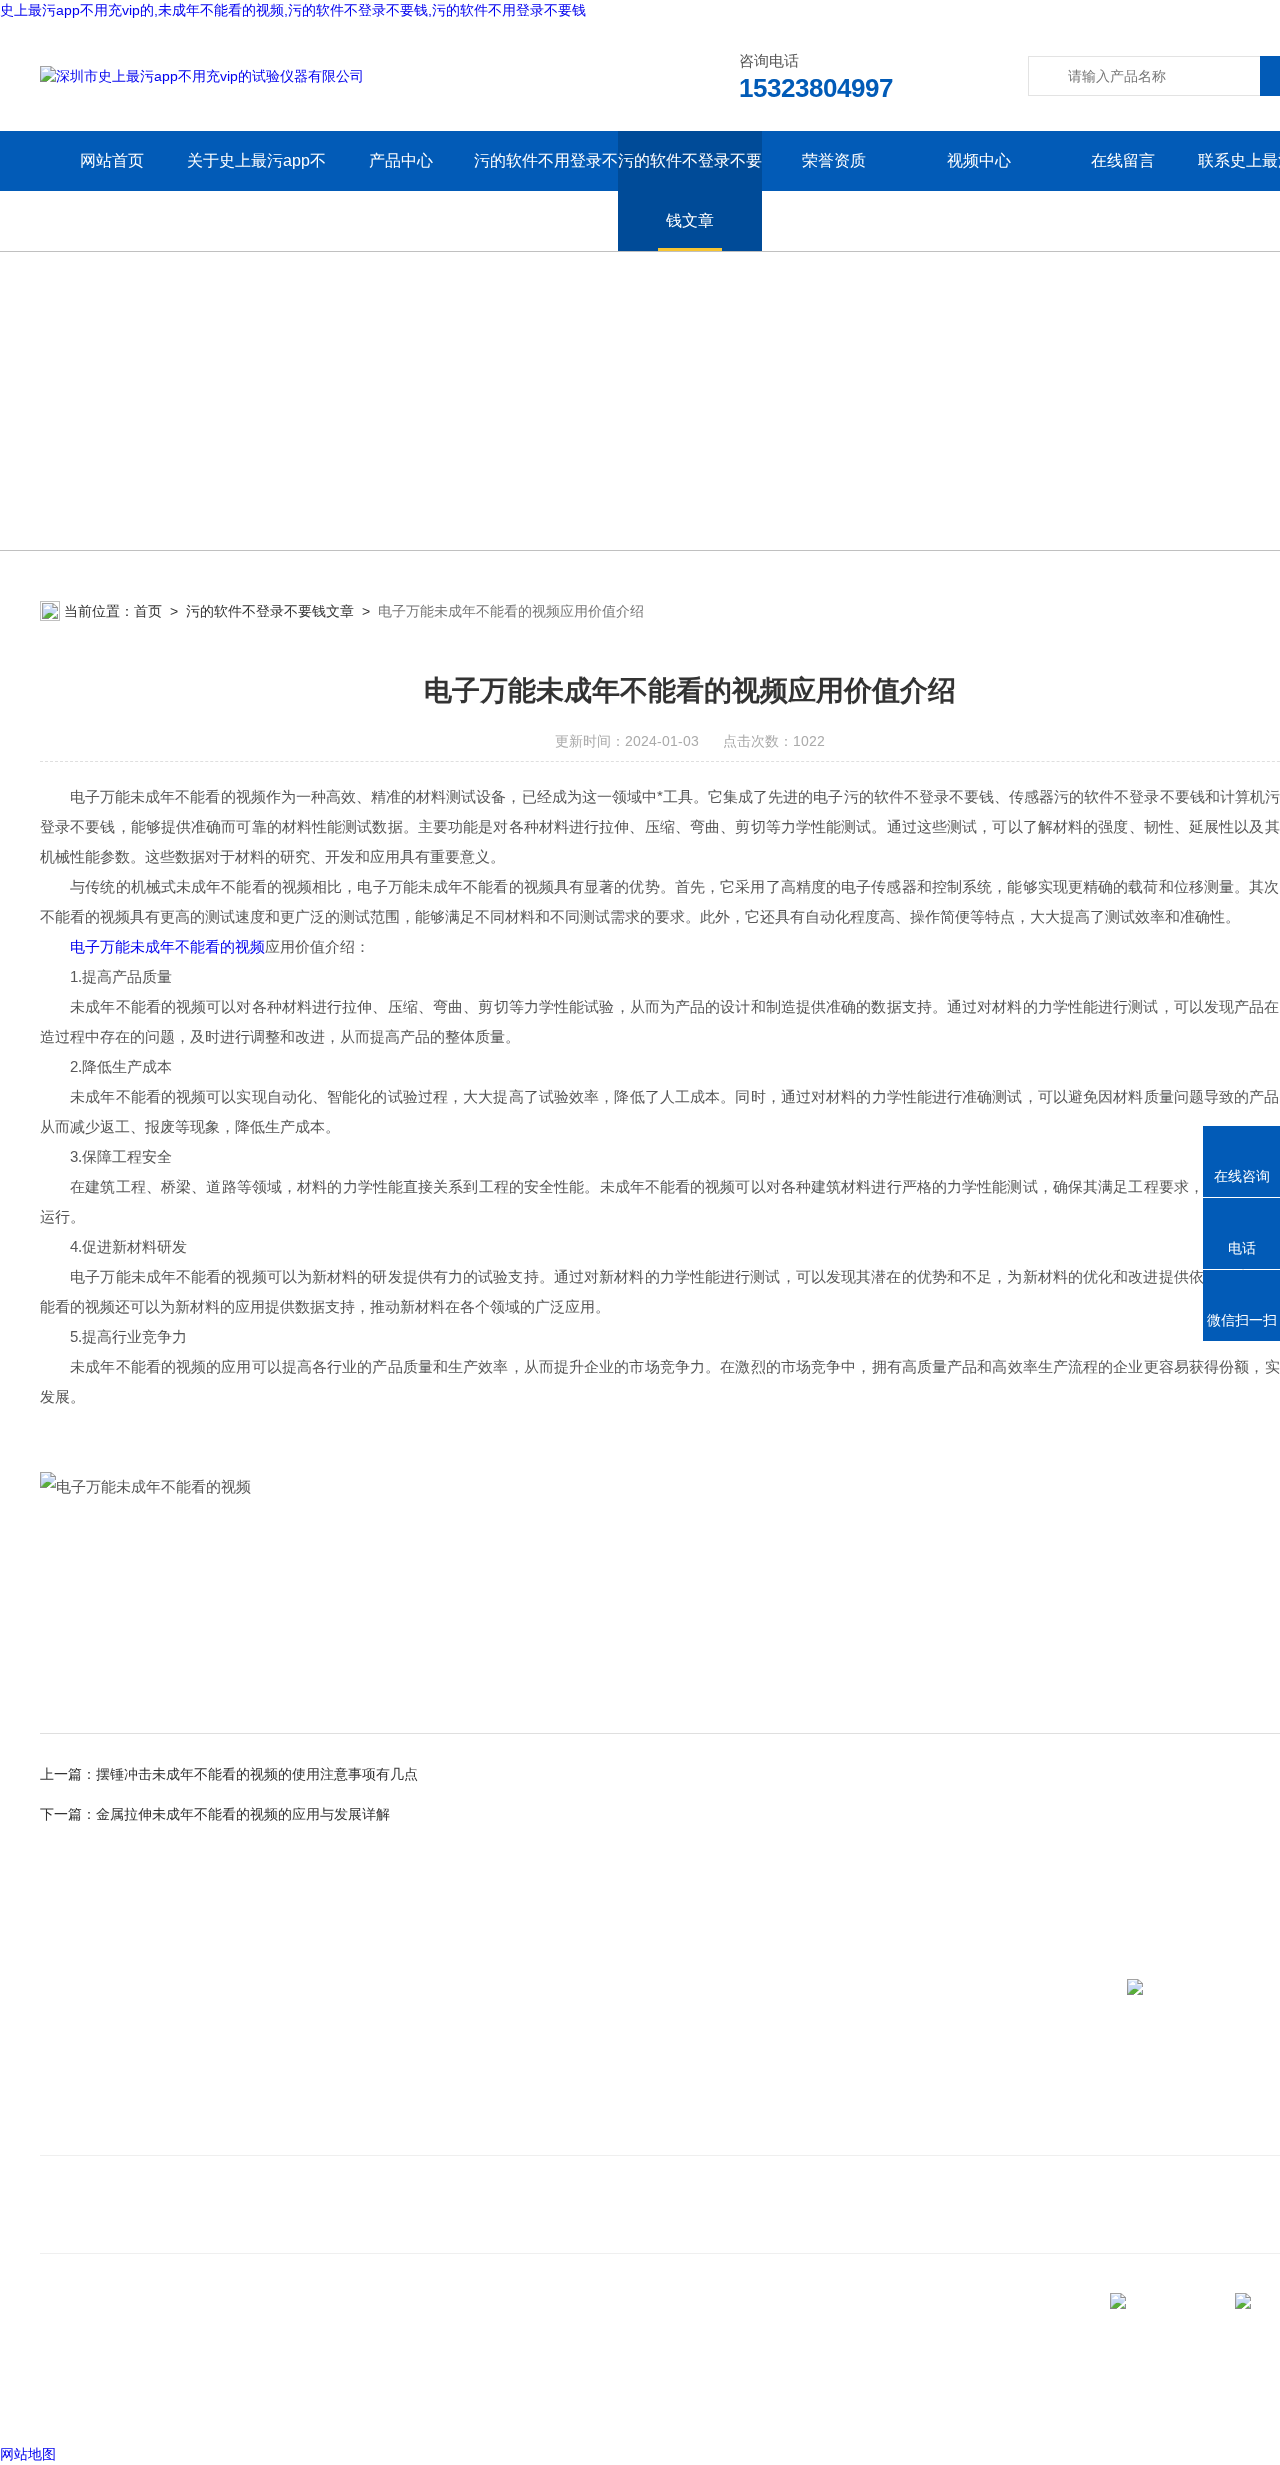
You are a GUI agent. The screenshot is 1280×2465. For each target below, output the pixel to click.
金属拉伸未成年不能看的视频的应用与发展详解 (243, 1814)
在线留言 (1123, 160)
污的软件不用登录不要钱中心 (545, 190)
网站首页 (112, 160)
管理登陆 (68, 2404)
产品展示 (412, 2100)
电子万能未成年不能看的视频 (167, 946)
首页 (148, 611)
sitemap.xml (108, 2366)
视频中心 (979, 160)
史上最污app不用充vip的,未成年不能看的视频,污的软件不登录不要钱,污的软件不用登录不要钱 (293, 10)
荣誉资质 (834, 160)
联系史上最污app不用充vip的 (144, 2130)
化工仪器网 (329, 2404)
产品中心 (401, 160)
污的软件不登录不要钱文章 (690, 190)
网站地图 (28, 2454)
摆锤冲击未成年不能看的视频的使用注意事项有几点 (257, 1774)
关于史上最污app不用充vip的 (256, 190)
